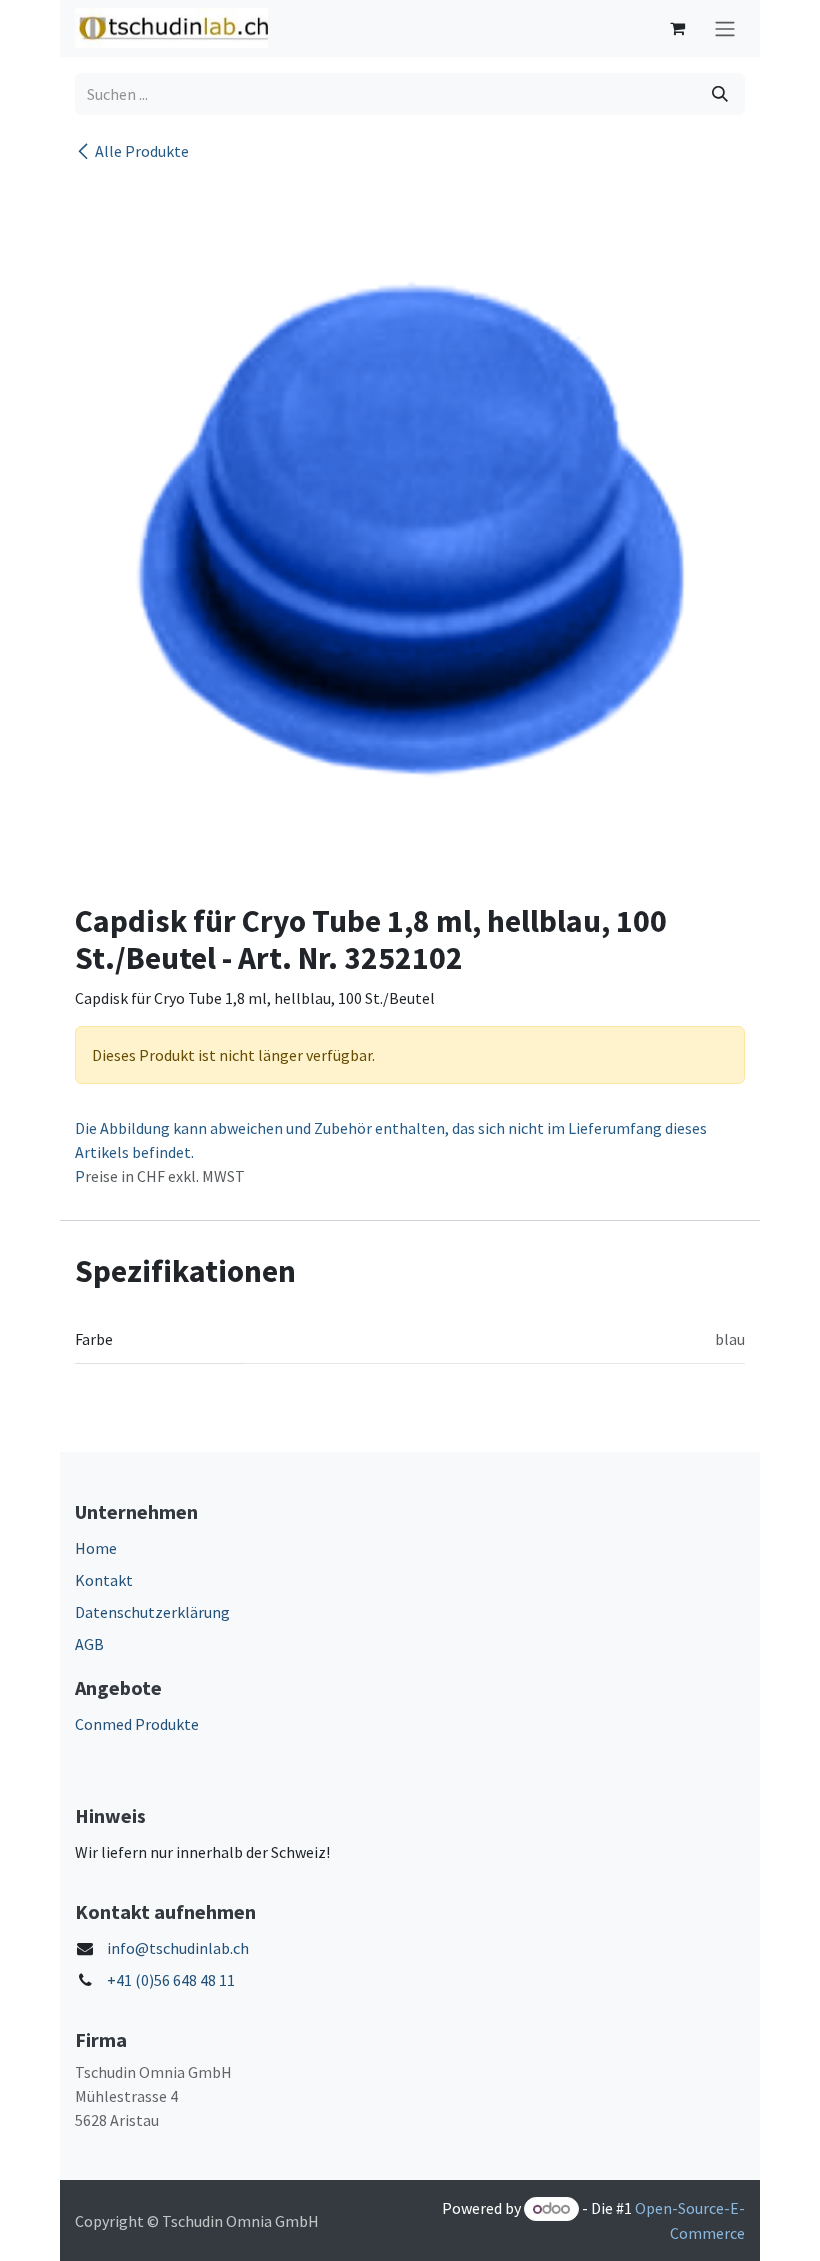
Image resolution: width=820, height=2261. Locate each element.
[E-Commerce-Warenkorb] (677, 28)
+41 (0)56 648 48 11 (171, 1980)
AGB (89, 1644)
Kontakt (104, 1580)
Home (96, 1548)
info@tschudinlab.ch (178, 1948)
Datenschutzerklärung (152, 1612)
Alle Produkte (142, 151)
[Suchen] (720, 94)
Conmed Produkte (137, 1724)
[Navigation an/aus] (725, 28)
